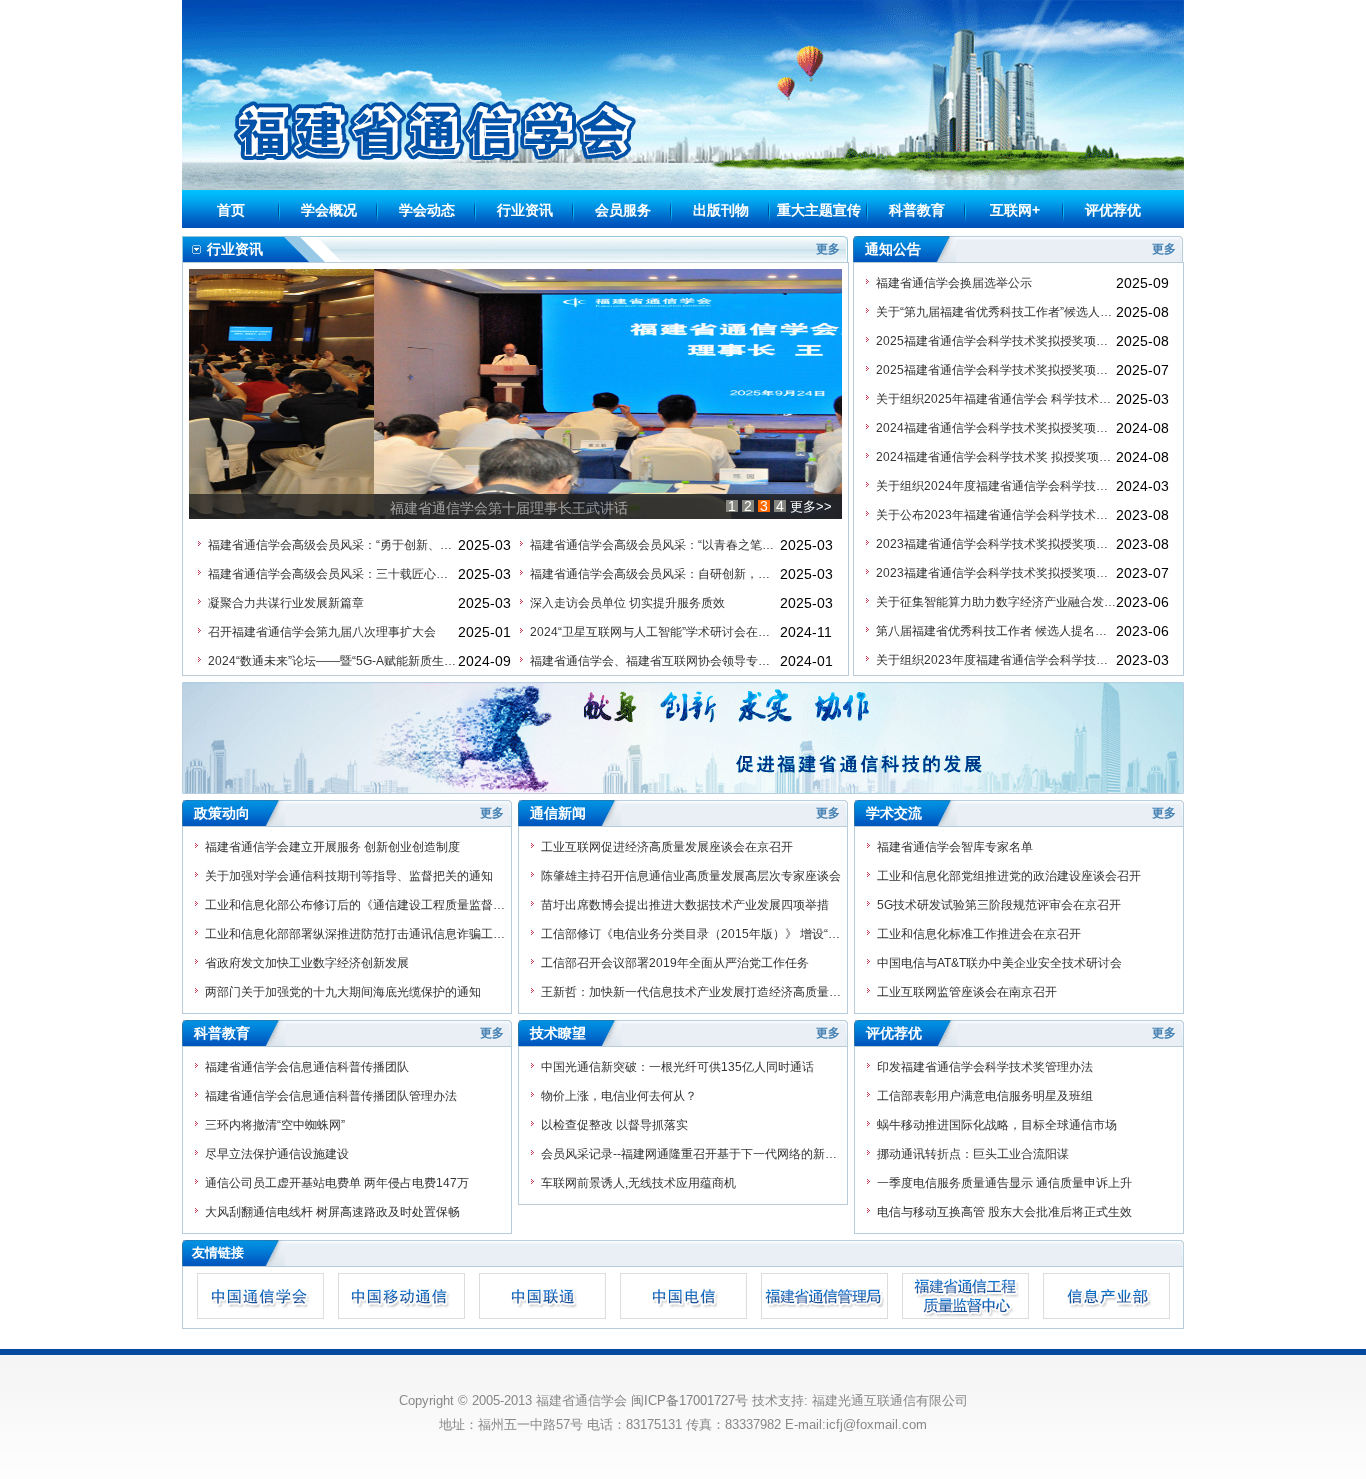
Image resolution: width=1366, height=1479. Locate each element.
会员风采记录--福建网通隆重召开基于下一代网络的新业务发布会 (691, 1154)
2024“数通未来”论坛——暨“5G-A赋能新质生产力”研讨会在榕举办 (333, 661)
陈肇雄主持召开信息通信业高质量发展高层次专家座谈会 (691, 876)
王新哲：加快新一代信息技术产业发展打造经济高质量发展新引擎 (691, 992)
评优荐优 (1113, 210)
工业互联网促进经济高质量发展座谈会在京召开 (667, 847)
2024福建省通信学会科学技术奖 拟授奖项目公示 (996, 457)
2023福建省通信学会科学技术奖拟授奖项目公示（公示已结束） (996, 544)
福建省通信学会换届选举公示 (954, 283)
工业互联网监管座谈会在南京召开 (967, 992)
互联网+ (1015, 210)
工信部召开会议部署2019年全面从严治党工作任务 (675, 963)
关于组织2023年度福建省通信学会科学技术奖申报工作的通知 (996, 660)
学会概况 (329, 210)
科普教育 (917, 210)
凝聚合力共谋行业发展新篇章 (286, 603)
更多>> (811, 506)
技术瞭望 (558, 1033)
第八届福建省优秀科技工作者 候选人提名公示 (996, 631)
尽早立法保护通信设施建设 (277, 1154)
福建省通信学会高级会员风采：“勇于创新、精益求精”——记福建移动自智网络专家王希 (333, 545)
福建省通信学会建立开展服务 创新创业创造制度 (332, 847)
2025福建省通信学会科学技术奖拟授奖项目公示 (996, 370)
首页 (231, 210)
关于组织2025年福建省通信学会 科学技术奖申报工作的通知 (996, 399)
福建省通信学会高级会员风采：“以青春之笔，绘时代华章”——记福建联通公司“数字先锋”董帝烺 (655, 545)
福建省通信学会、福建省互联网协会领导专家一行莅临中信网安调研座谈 (655, 661)
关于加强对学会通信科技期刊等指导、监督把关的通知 (349, 876)
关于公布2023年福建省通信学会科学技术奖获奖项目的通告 (996, 515)
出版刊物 (721, 210)
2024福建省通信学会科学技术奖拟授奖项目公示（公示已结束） (996, 428)
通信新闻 (558, 813)
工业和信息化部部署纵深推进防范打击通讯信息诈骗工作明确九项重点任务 (355, 934)
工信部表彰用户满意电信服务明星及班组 (985, 1096)
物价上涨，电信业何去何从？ (619, 1096)
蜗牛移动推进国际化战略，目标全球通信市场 (997, 1125)
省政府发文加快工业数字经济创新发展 (307, 963)
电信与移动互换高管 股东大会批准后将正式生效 (1004, 1212)
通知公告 (893, 249)
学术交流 (894, 813)
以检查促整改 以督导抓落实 (614, 1125)
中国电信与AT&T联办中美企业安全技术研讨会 (999, 963)
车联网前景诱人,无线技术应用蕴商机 (638, 1183)
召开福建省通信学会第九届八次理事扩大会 (322, 632)
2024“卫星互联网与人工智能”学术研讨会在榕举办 (655, 632)
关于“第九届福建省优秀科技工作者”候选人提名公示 (996, 312)
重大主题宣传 (819, 210)
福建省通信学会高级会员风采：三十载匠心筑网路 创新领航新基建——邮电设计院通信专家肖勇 (333, 574)
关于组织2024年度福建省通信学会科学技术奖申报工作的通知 (996, 486)
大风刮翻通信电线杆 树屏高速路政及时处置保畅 (332, 1212)
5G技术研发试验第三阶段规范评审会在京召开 (999, 905)
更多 (828, 249)
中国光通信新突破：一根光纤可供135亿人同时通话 (677, 1067)
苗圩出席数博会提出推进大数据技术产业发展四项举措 (685, 905)
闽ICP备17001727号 (689, 1400)
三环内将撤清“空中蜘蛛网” (275, 1125)
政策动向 (222, 813)
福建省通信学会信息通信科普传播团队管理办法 (331, 1096)
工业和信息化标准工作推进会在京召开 (979, 934)
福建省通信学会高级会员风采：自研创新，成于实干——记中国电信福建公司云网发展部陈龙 (655, 574)
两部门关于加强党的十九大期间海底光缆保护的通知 (343, 992)
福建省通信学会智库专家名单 (955, 847)
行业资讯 (525, 210)
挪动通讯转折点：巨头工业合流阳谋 (973, 1154)
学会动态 (427, 210)
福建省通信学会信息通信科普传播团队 (307, 1067)
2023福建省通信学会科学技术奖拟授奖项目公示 (996, 573)
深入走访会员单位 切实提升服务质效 (627, 603)
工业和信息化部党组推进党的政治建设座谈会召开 (1009, 876)
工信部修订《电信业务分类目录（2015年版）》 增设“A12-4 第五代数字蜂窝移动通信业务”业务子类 (691, 934)
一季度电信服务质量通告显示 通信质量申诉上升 (1004, 1183)
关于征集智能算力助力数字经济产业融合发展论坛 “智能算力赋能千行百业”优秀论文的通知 (996, 602)
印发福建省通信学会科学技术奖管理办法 (985, 1067)
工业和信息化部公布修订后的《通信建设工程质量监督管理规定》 (355, 905)
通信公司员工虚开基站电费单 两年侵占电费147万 (337, 1183)
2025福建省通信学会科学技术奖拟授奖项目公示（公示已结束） (996, 341)
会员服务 (623, 210)
